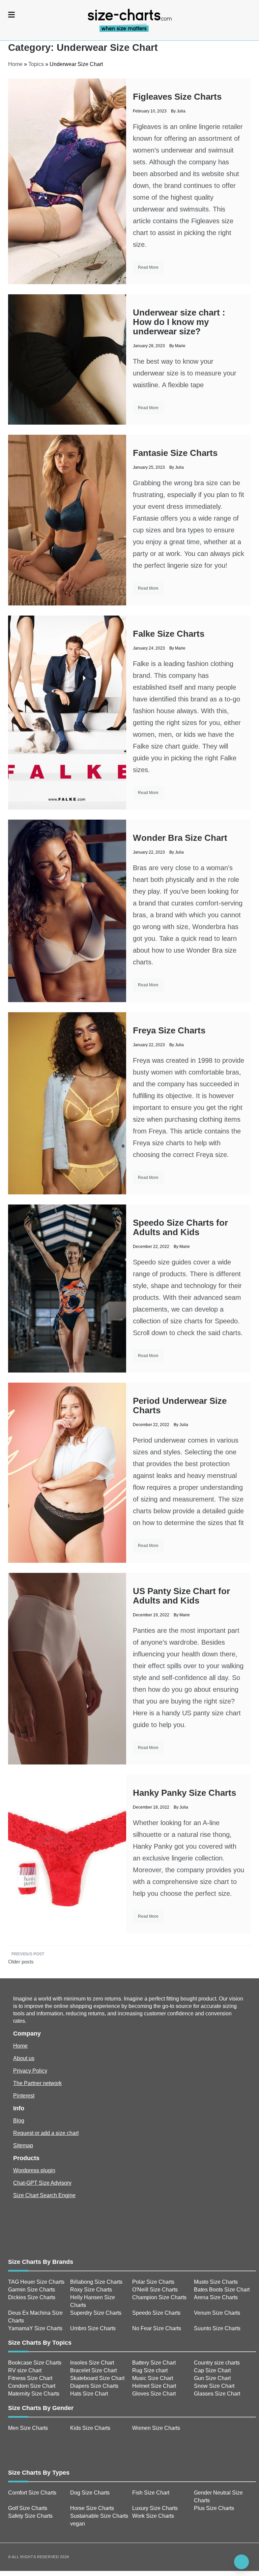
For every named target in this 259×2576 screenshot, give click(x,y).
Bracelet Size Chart (93, 2370)
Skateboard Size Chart (97, 2378)
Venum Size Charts (217, 2313)
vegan (78, 2524)
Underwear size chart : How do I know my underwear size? (179, 322)
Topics (36, 64)
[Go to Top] (241, 2562)
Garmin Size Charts (32, 2290)
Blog (19, 2121)
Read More (148, 267)
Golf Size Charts (28, 2508)
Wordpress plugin (34, 2170)
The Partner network (37, 2083)
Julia (181, 111)
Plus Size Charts (214, 2508)
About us (24, 2058)
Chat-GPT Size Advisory (42, 2183)
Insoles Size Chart (92, 2363)
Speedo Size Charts (156, 2313)
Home (15, 64)
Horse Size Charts (92, 2508)
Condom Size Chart (32, 2386)
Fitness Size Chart (30, 2378)
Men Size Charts (28, 2428)
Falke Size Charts (169, 634)
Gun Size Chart (212, 2378)
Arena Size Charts (216, 2297)
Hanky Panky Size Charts (184, 1793)
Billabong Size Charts (96, 2282)
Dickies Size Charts (32, 2297)
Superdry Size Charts (96, 2313)
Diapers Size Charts (94, 2386)
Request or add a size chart (46, 2133)
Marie (180, 346)
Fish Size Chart (151, 2493)
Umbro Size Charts (93, 2328)
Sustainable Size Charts (99, 2516)
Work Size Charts (153, 2516)
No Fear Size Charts (157, 2328)
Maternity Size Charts (34, 2394)
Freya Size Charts (169, 1030)
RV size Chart (25, 2370)
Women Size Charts (156, 2428)
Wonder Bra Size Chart (180, 838)
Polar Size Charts (153, 2282)
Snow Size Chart (214, 2386)
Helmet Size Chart (154, 2386)
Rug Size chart (150, 2370)
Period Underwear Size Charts (180, 1406)
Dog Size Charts (90, 2493)
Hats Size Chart (89, 2394)
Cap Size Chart (212, 2370)
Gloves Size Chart (154, 2394)
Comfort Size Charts (32, 2493)
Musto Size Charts (216, 2282)
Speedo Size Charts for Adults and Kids (180, 1227)
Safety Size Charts (30, 2516)
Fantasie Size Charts (175, 453)
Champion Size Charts (159, 2297)
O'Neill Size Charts (155, 2290)
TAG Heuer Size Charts (36, 2282)
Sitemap (23, 2145)
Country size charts (217, 2363)
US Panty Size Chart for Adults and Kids (181, 1596)
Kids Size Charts (90, 2428)
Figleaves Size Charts (177, 97)
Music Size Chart (153, 2378)
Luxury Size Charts (155, 2508)
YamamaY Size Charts (35, 2328)
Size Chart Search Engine (44, 2195)
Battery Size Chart (154, 2363)
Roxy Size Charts (91, 2290)
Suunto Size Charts (217, 2328)
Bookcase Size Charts (35, 2363)
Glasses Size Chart (217, 2394)
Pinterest (24, 2096)
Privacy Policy (30, 2071)
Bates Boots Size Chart (222, 2290)
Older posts (21, 1962)
